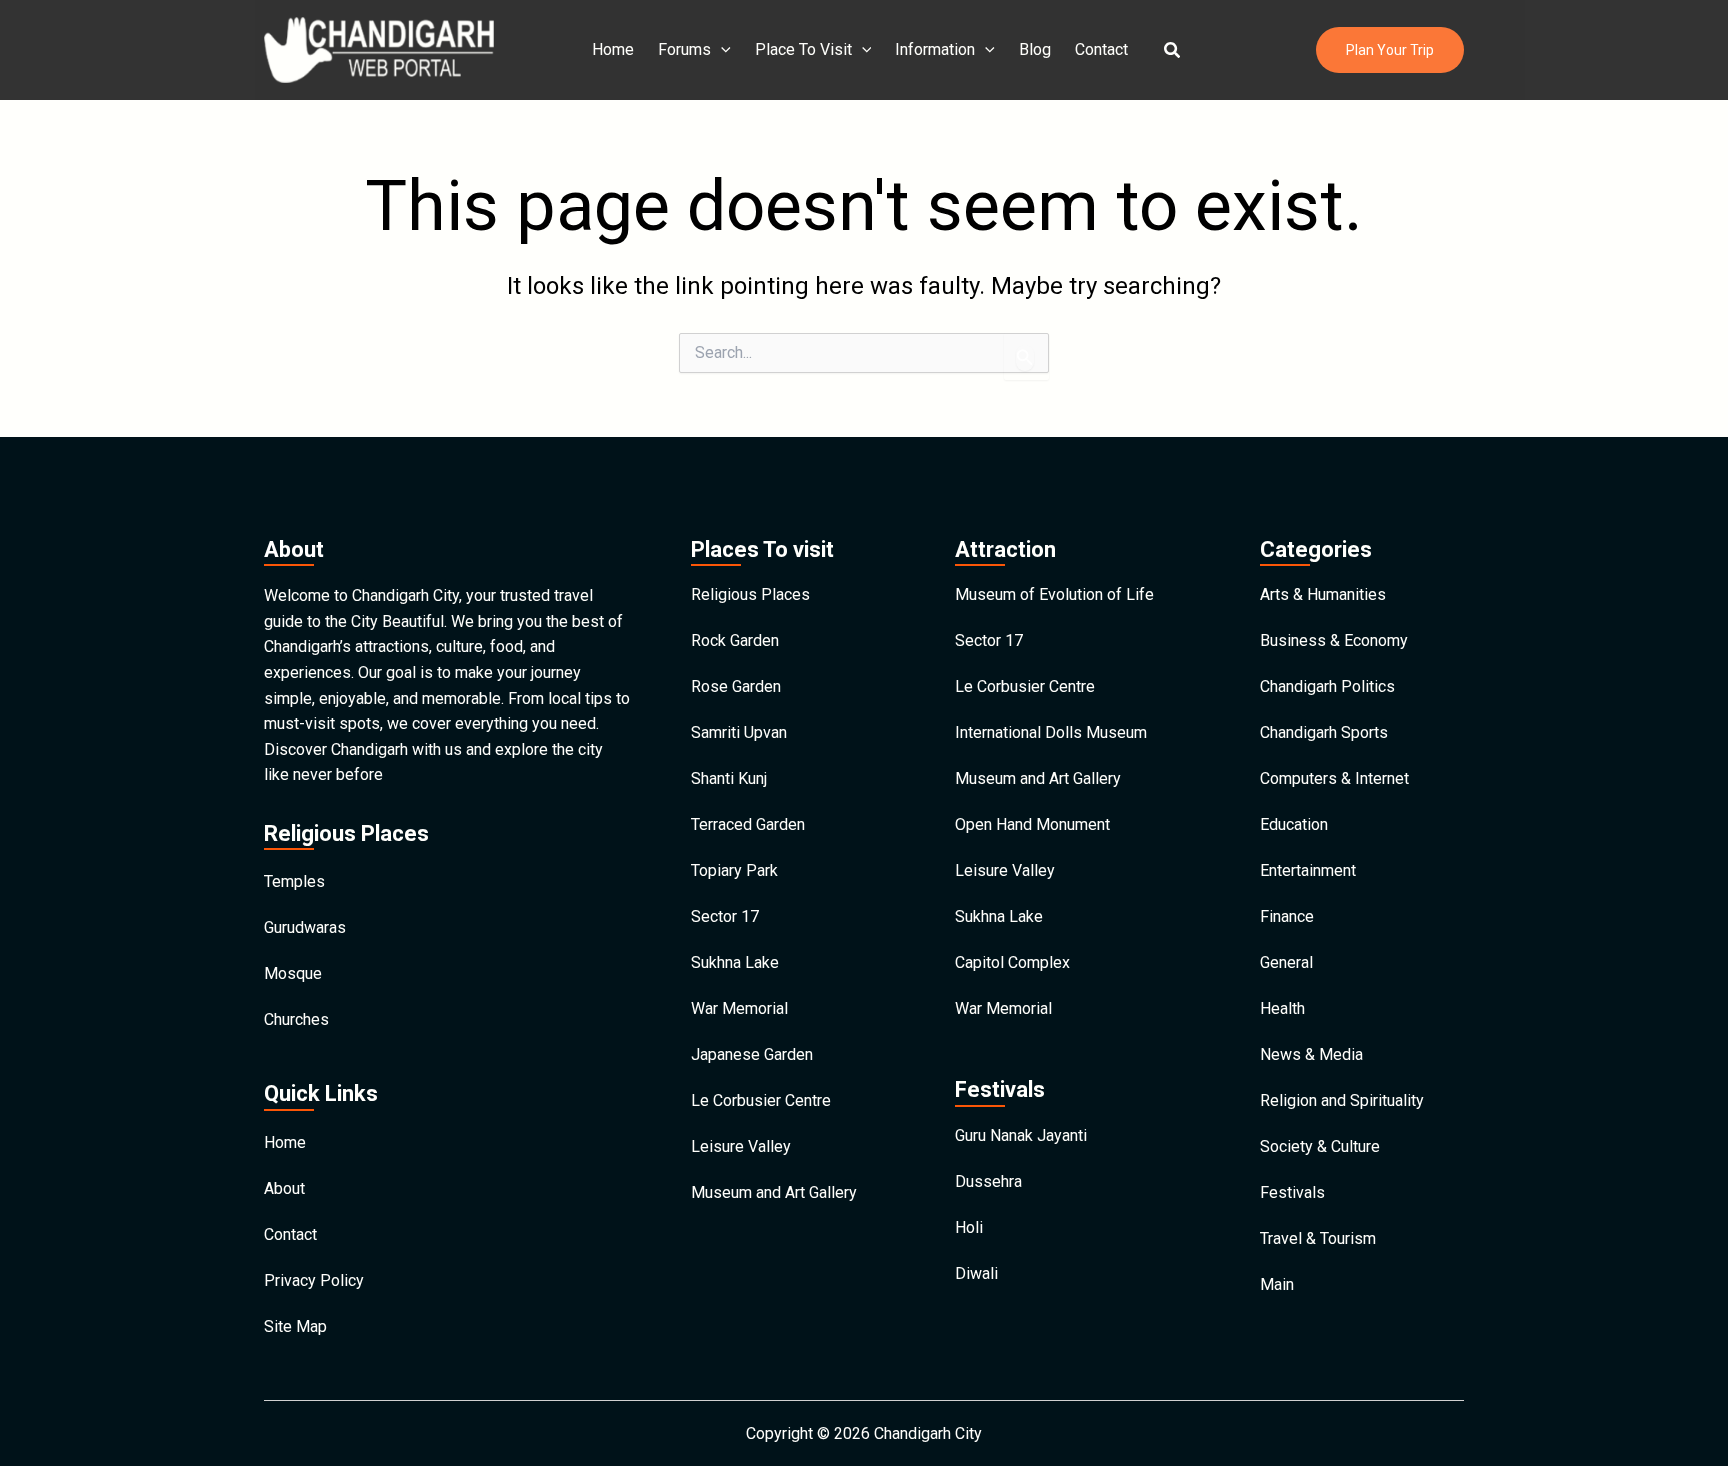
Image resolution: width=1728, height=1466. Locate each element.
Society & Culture (1320, 1146)
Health (1282, 1008)
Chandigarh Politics (1327, 686)
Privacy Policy (314, 1280)
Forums (684, 49)
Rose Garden (736, 686)
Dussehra (988, 1181)
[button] (1173, 50)
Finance (1287, 916)
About (284, 1188)
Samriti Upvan (739, 732)
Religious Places (750, 594)
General (1286, 962)
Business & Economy (1334, 640)
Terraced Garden (748, 824)
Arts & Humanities (1323, 594)
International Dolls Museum (1051, 732)
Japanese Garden (752, 1054)
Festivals (1292, 1192)
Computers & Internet (1334, 778)
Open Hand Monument (1032, 824)
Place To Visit (803, 49)
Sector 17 (725, 916)
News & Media (1311, 1054)
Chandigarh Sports (1324, 732)
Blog (1035, 49)
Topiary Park (734, 870)
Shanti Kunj (729, 778)
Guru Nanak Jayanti (1021, 1135)
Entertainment (1308, 870)
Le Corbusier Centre (761, 1100)
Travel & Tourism (1318, 1238)
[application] (721, 50)
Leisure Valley (741, 1146)
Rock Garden (735, 640)
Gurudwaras (305, 927)
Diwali (976, 1273)
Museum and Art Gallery (774, 1192)
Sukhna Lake (735, 962)
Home (613, 49)
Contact (1101, 49)
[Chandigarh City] (379, 48)
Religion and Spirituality (1342, 1100)
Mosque (293, 973)
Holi (969, 1227)
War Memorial (739, 1008)
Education (1294, 824)
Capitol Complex (1012, 962)
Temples (294, 881)
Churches (296, 1019)
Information (935, 49)
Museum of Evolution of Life (1054, 594)
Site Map (295, 1326)
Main (1277, 1284)
